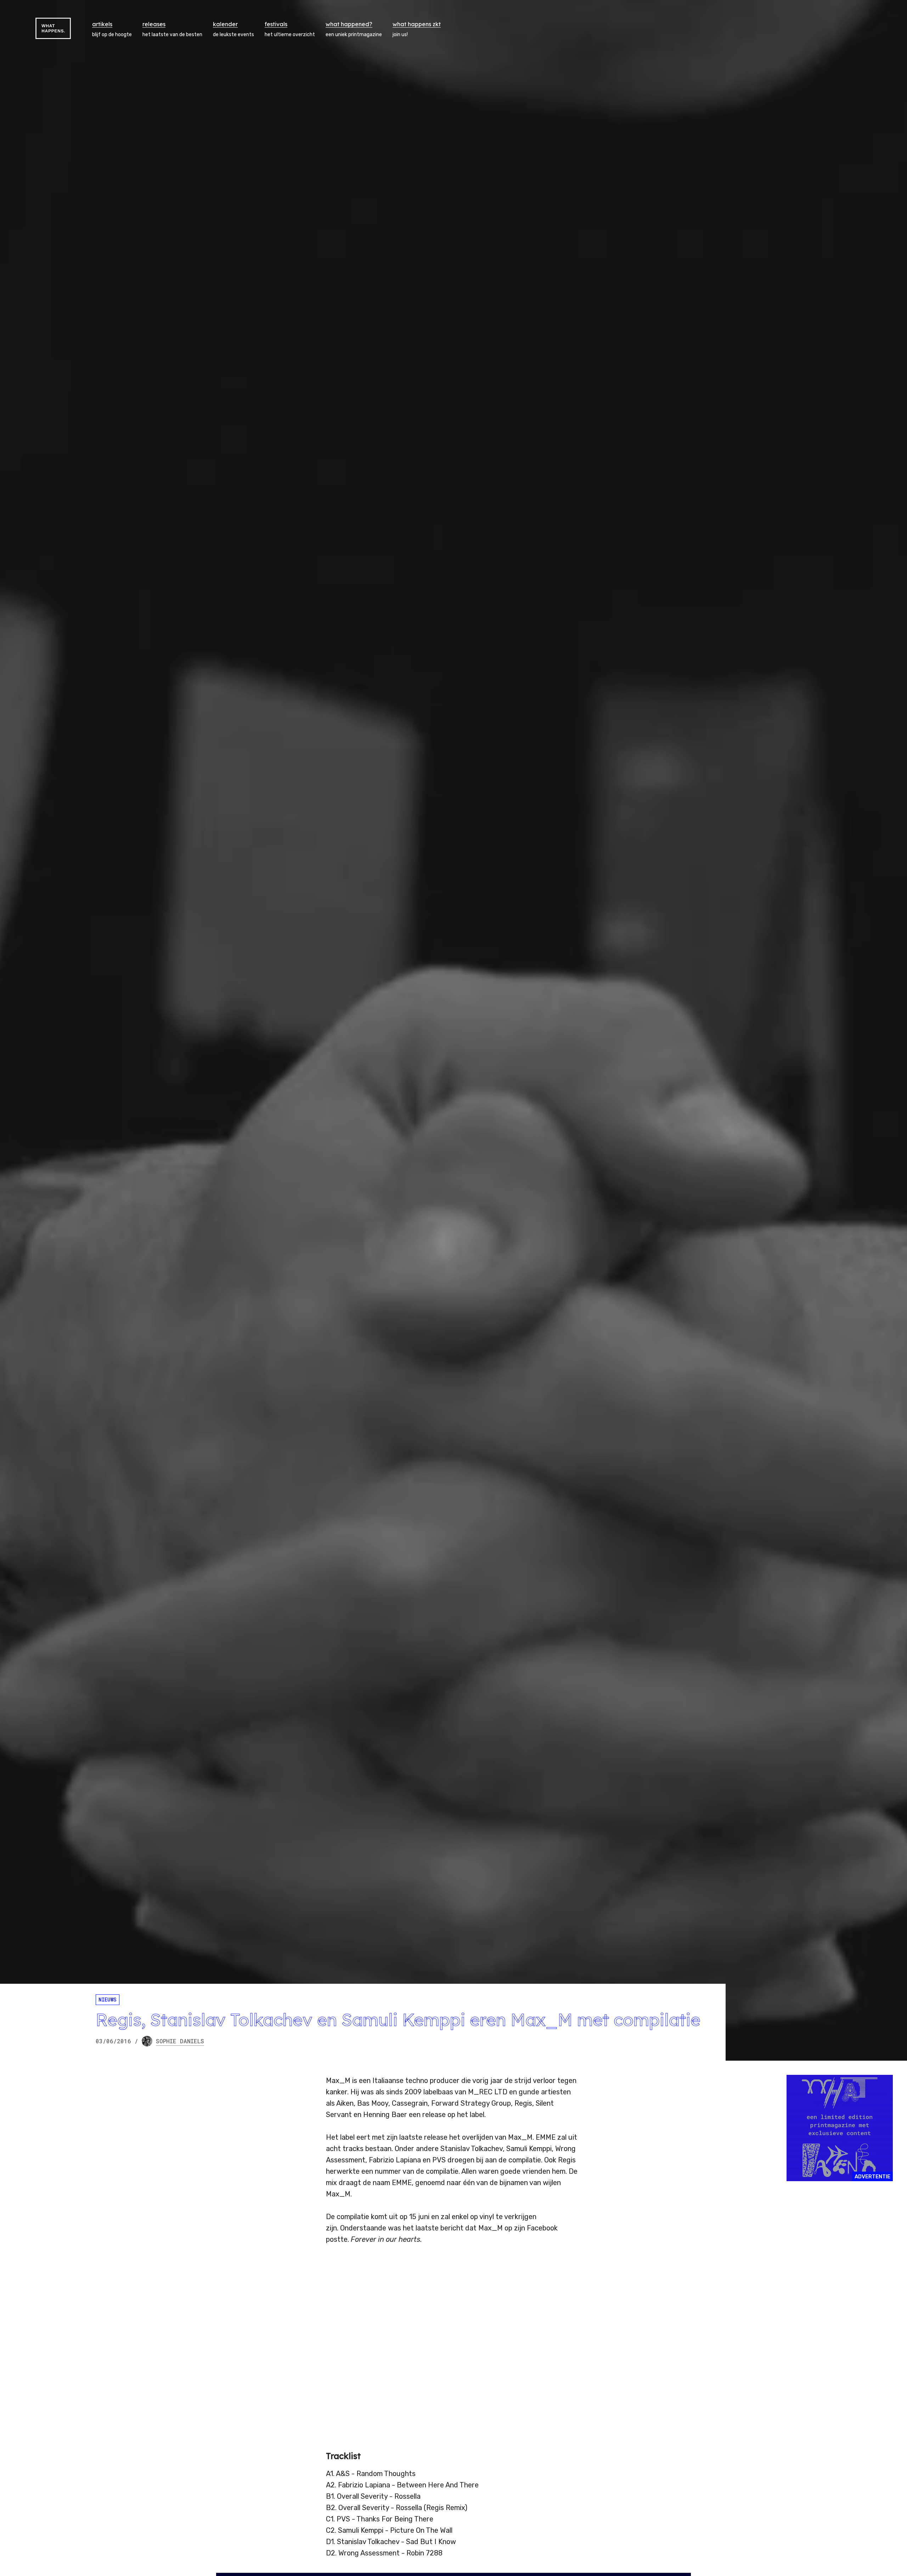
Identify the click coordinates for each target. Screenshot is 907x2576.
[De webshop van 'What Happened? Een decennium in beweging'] (840, 2128)
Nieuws (108, 2000)
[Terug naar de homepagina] (53, 28)
